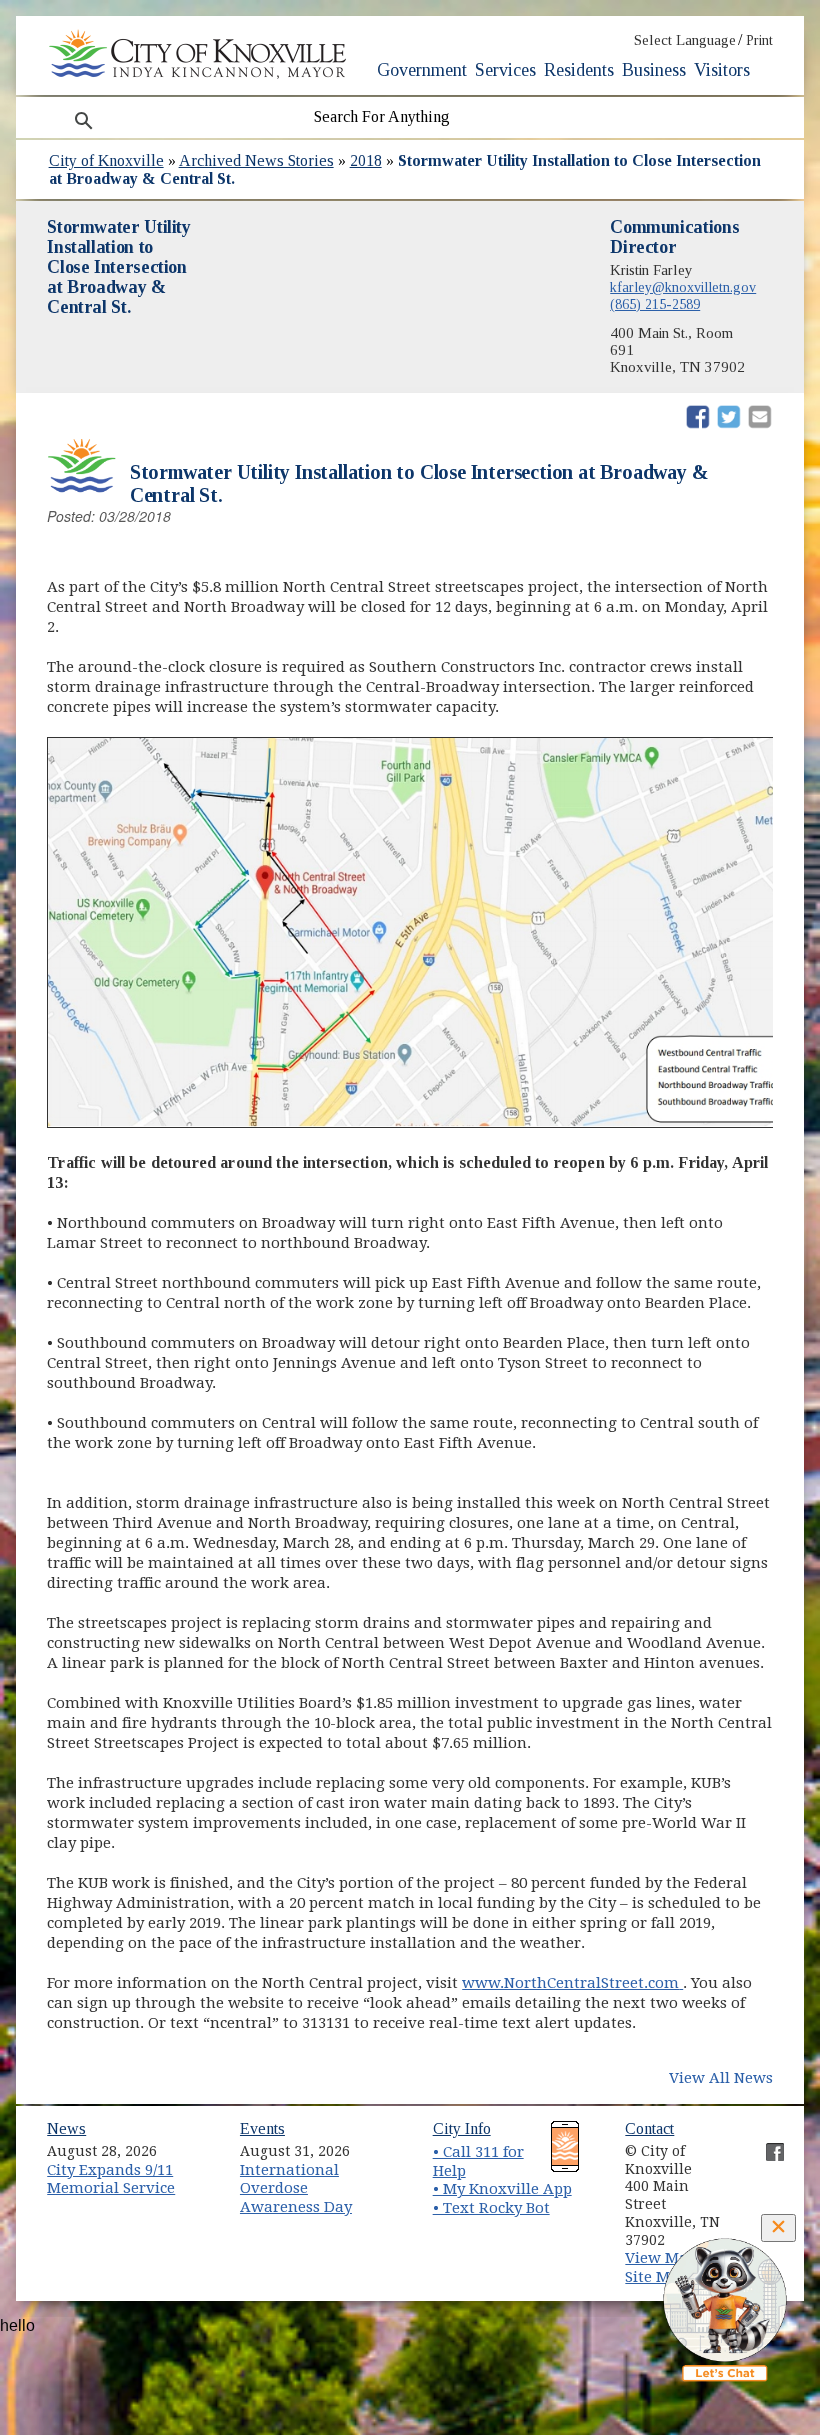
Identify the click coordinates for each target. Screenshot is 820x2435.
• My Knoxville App (502, 2189)
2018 (366, 160)
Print (759, 40)
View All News (721, 2078)
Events (262, 2128)
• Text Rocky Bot (491, 2208)
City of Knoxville (106, 160)
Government (422, 70)
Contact (649, 2128)
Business (654, 70)
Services (505, 70)
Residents (579, 70)
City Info (462, 2128)
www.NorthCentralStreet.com (572, 1983)
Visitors (722, 70)
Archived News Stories (256, 160)
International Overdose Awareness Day (296, 2188)
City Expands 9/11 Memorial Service (111, 2179)
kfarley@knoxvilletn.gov (683, 287)
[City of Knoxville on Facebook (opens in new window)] (765, 2144)
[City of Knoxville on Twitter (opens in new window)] (765, 2167)
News (66, 2128)
